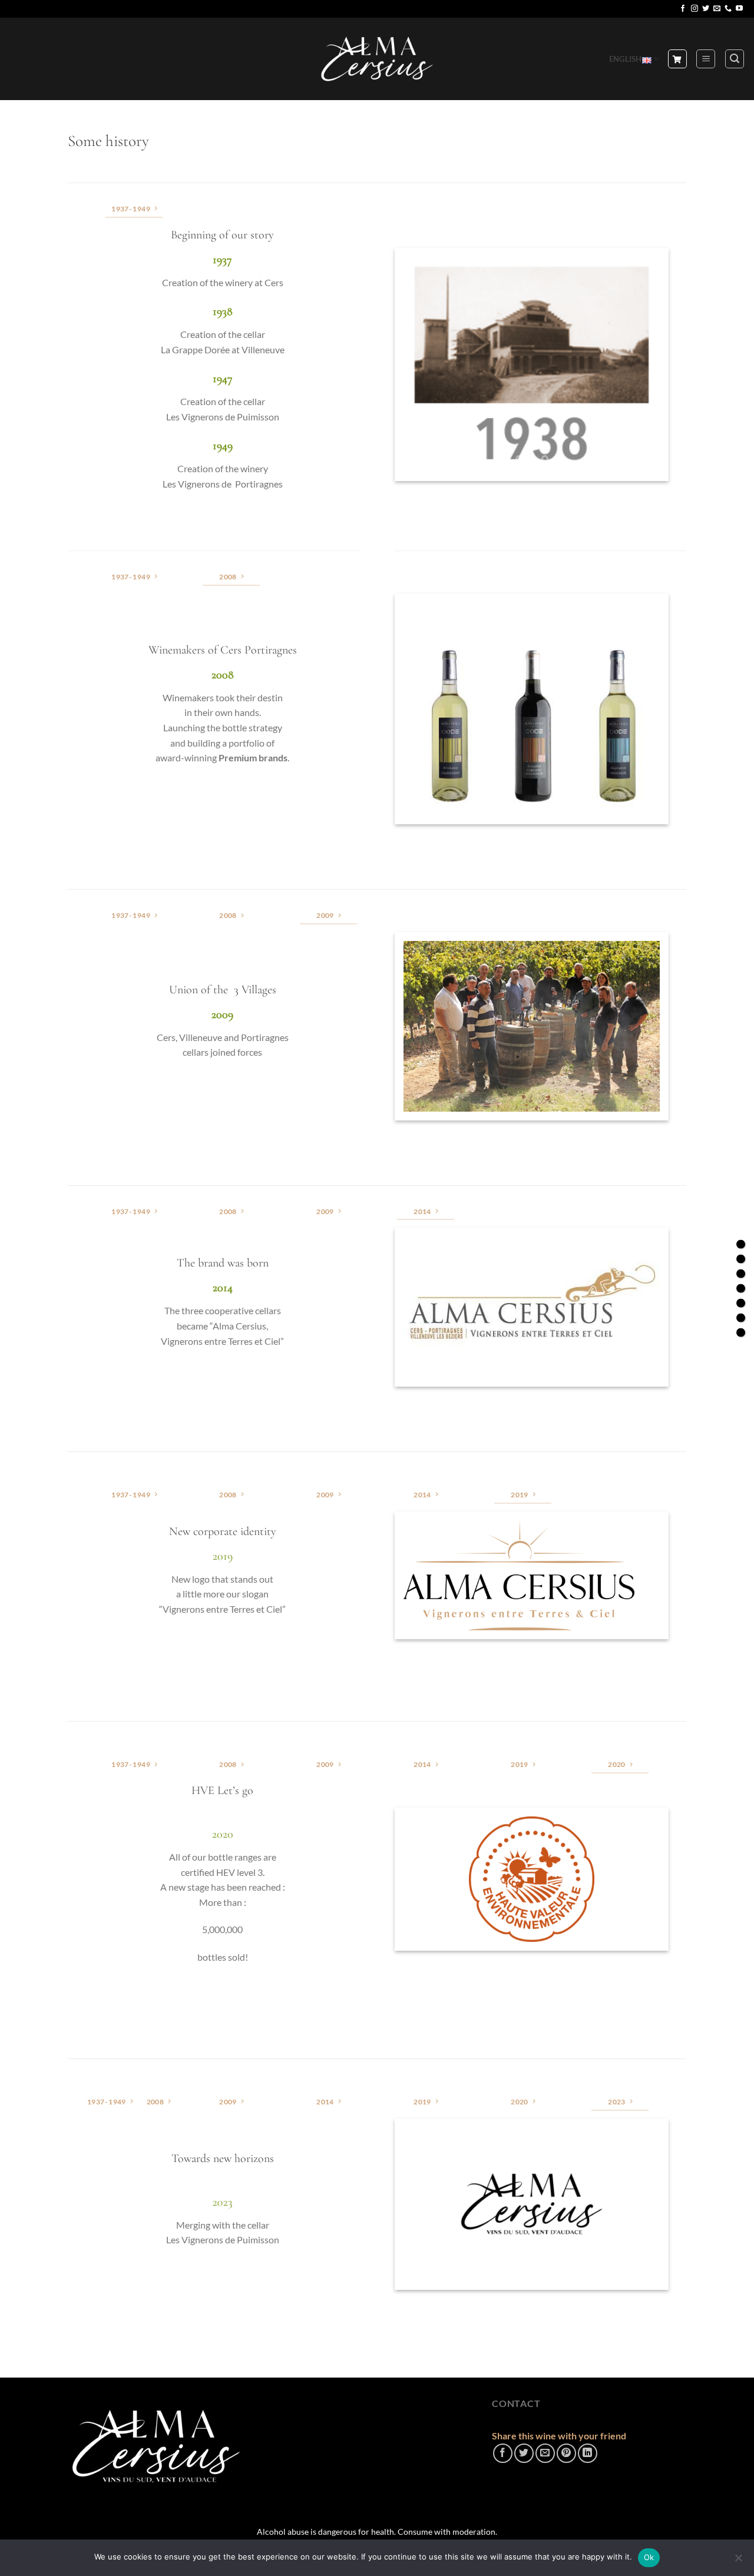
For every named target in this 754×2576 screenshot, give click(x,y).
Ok (649, 2557)
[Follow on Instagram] (695, 9)
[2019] (741, 1303)
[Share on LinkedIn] (588, 2453)
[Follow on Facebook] (683, 9)
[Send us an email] (717, 9)
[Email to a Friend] (545, 2453)
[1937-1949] (741, 1244)
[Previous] (424, 364)
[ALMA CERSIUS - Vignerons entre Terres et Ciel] (377, 59)
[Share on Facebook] (503, 2453)
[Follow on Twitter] (706, 9)
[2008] (741, 1259)
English (626, 59)
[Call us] (728, 9)
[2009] (741, 1273)
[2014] (741, 1288)
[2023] (741, 1332)
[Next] (640, 364)
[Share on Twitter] (524, 2453)
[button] (706, 59)
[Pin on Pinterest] (566, 2453)
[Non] (738, 2561)
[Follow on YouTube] (739, 9)
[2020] (741, 1317)
